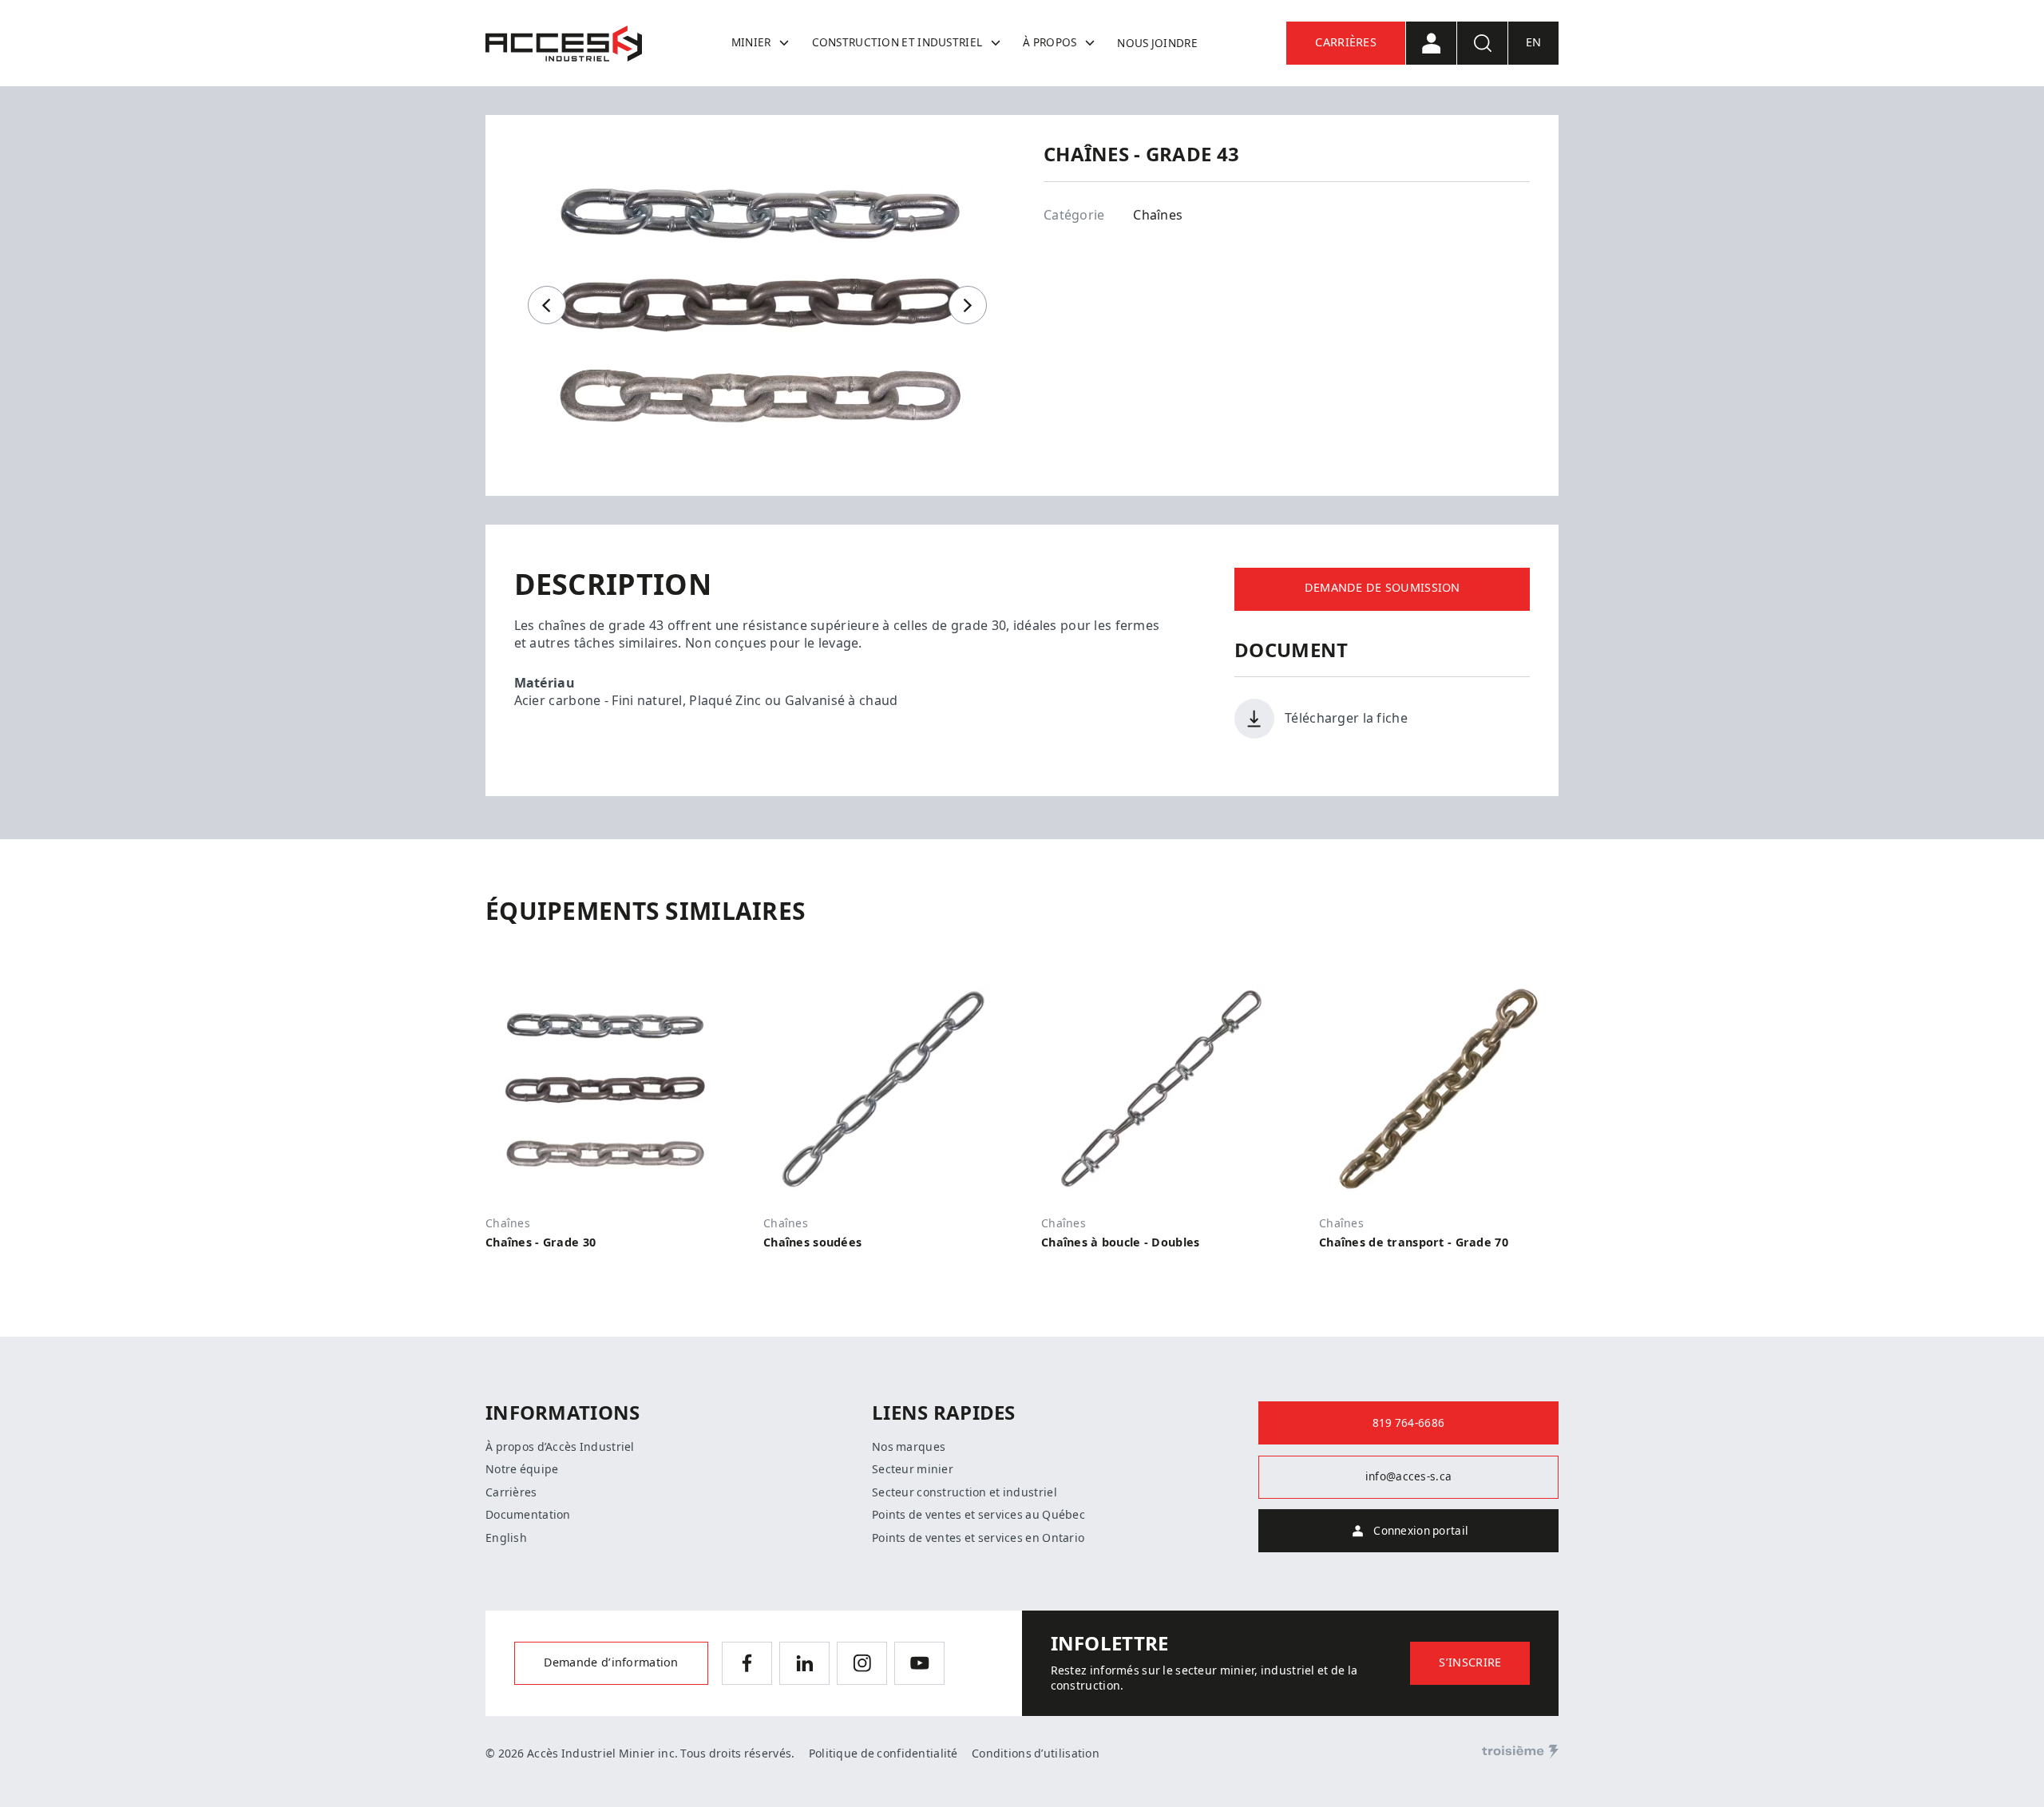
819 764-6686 (1408, 1423)
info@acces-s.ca (1408, 1476)
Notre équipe (522, 1469)
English (506, 1538)
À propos (1050, 42)
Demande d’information (611, 1663)
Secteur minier (913, 1469)
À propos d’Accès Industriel (560, 1447)
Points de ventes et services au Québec (978, 1515)
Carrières (1346, 43)
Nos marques (909, 1447)
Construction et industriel (897, 42)
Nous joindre (1157, 43)
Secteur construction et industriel (965, 1492)
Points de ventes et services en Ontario (978, 1538)
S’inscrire (1470, 1663)
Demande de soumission (1382, 588)
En (1534, 43)
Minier (751, 42)
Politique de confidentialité (883, 1754)
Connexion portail (1421, 1531)
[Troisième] (1520, 1752)
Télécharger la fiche (1346, 718)
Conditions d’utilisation (1036, 1754)
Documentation (528, 1515)
